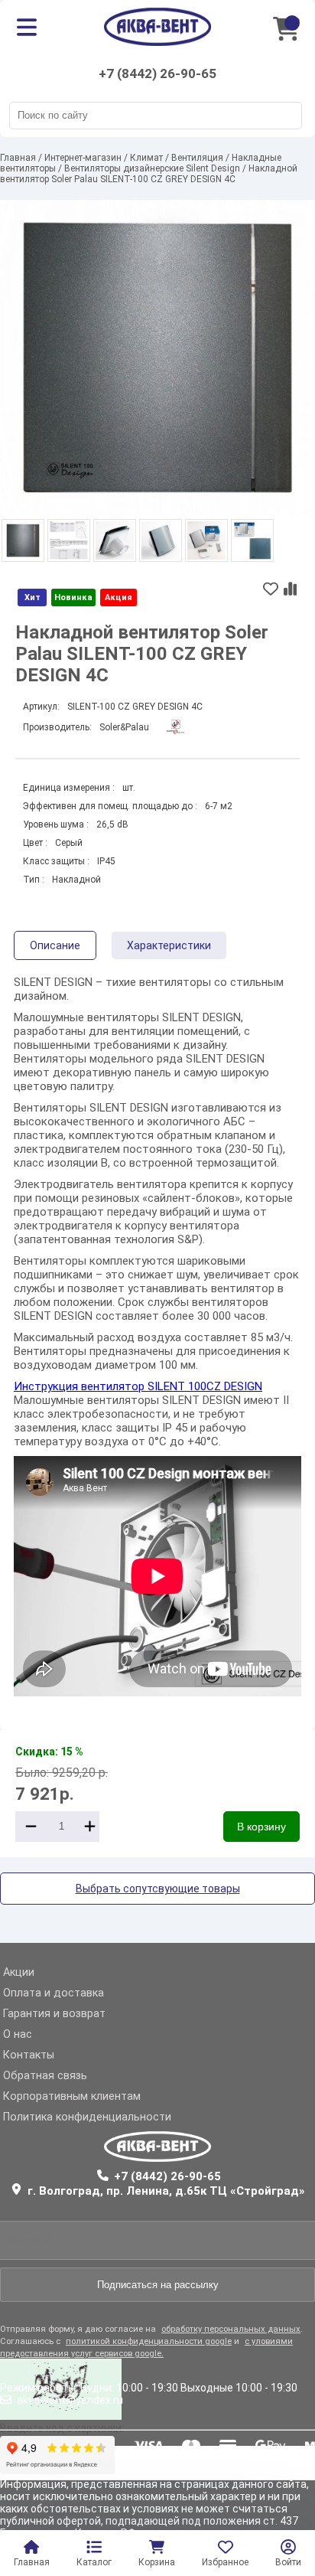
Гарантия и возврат (54, 2014)
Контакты (29, 2055)
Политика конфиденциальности (87, 2117)
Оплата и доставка (54, 1993)
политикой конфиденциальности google (149, 2341)
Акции (19, 1972)
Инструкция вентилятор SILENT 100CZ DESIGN (138, 1386)
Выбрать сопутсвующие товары (158, 1889)
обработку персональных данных (231, 2329)
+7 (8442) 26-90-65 (157, 73)
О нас (18, 2034)
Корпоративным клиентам (72, 2096)
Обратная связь (45, 2076)
